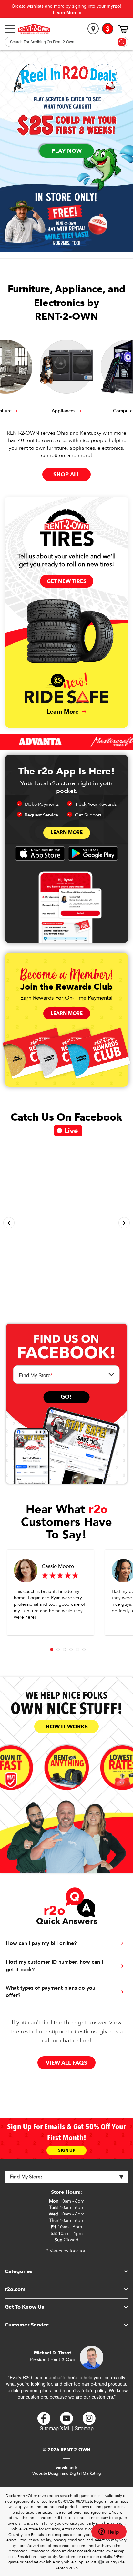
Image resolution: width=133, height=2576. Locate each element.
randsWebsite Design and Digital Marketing (67, 2470)
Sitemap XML (55, 2428)
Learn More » (67, 12)
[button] (9, 1223)
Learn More (67, 832)
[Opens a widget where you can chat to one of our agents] (109, 2532)
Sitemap (84, 2428)
